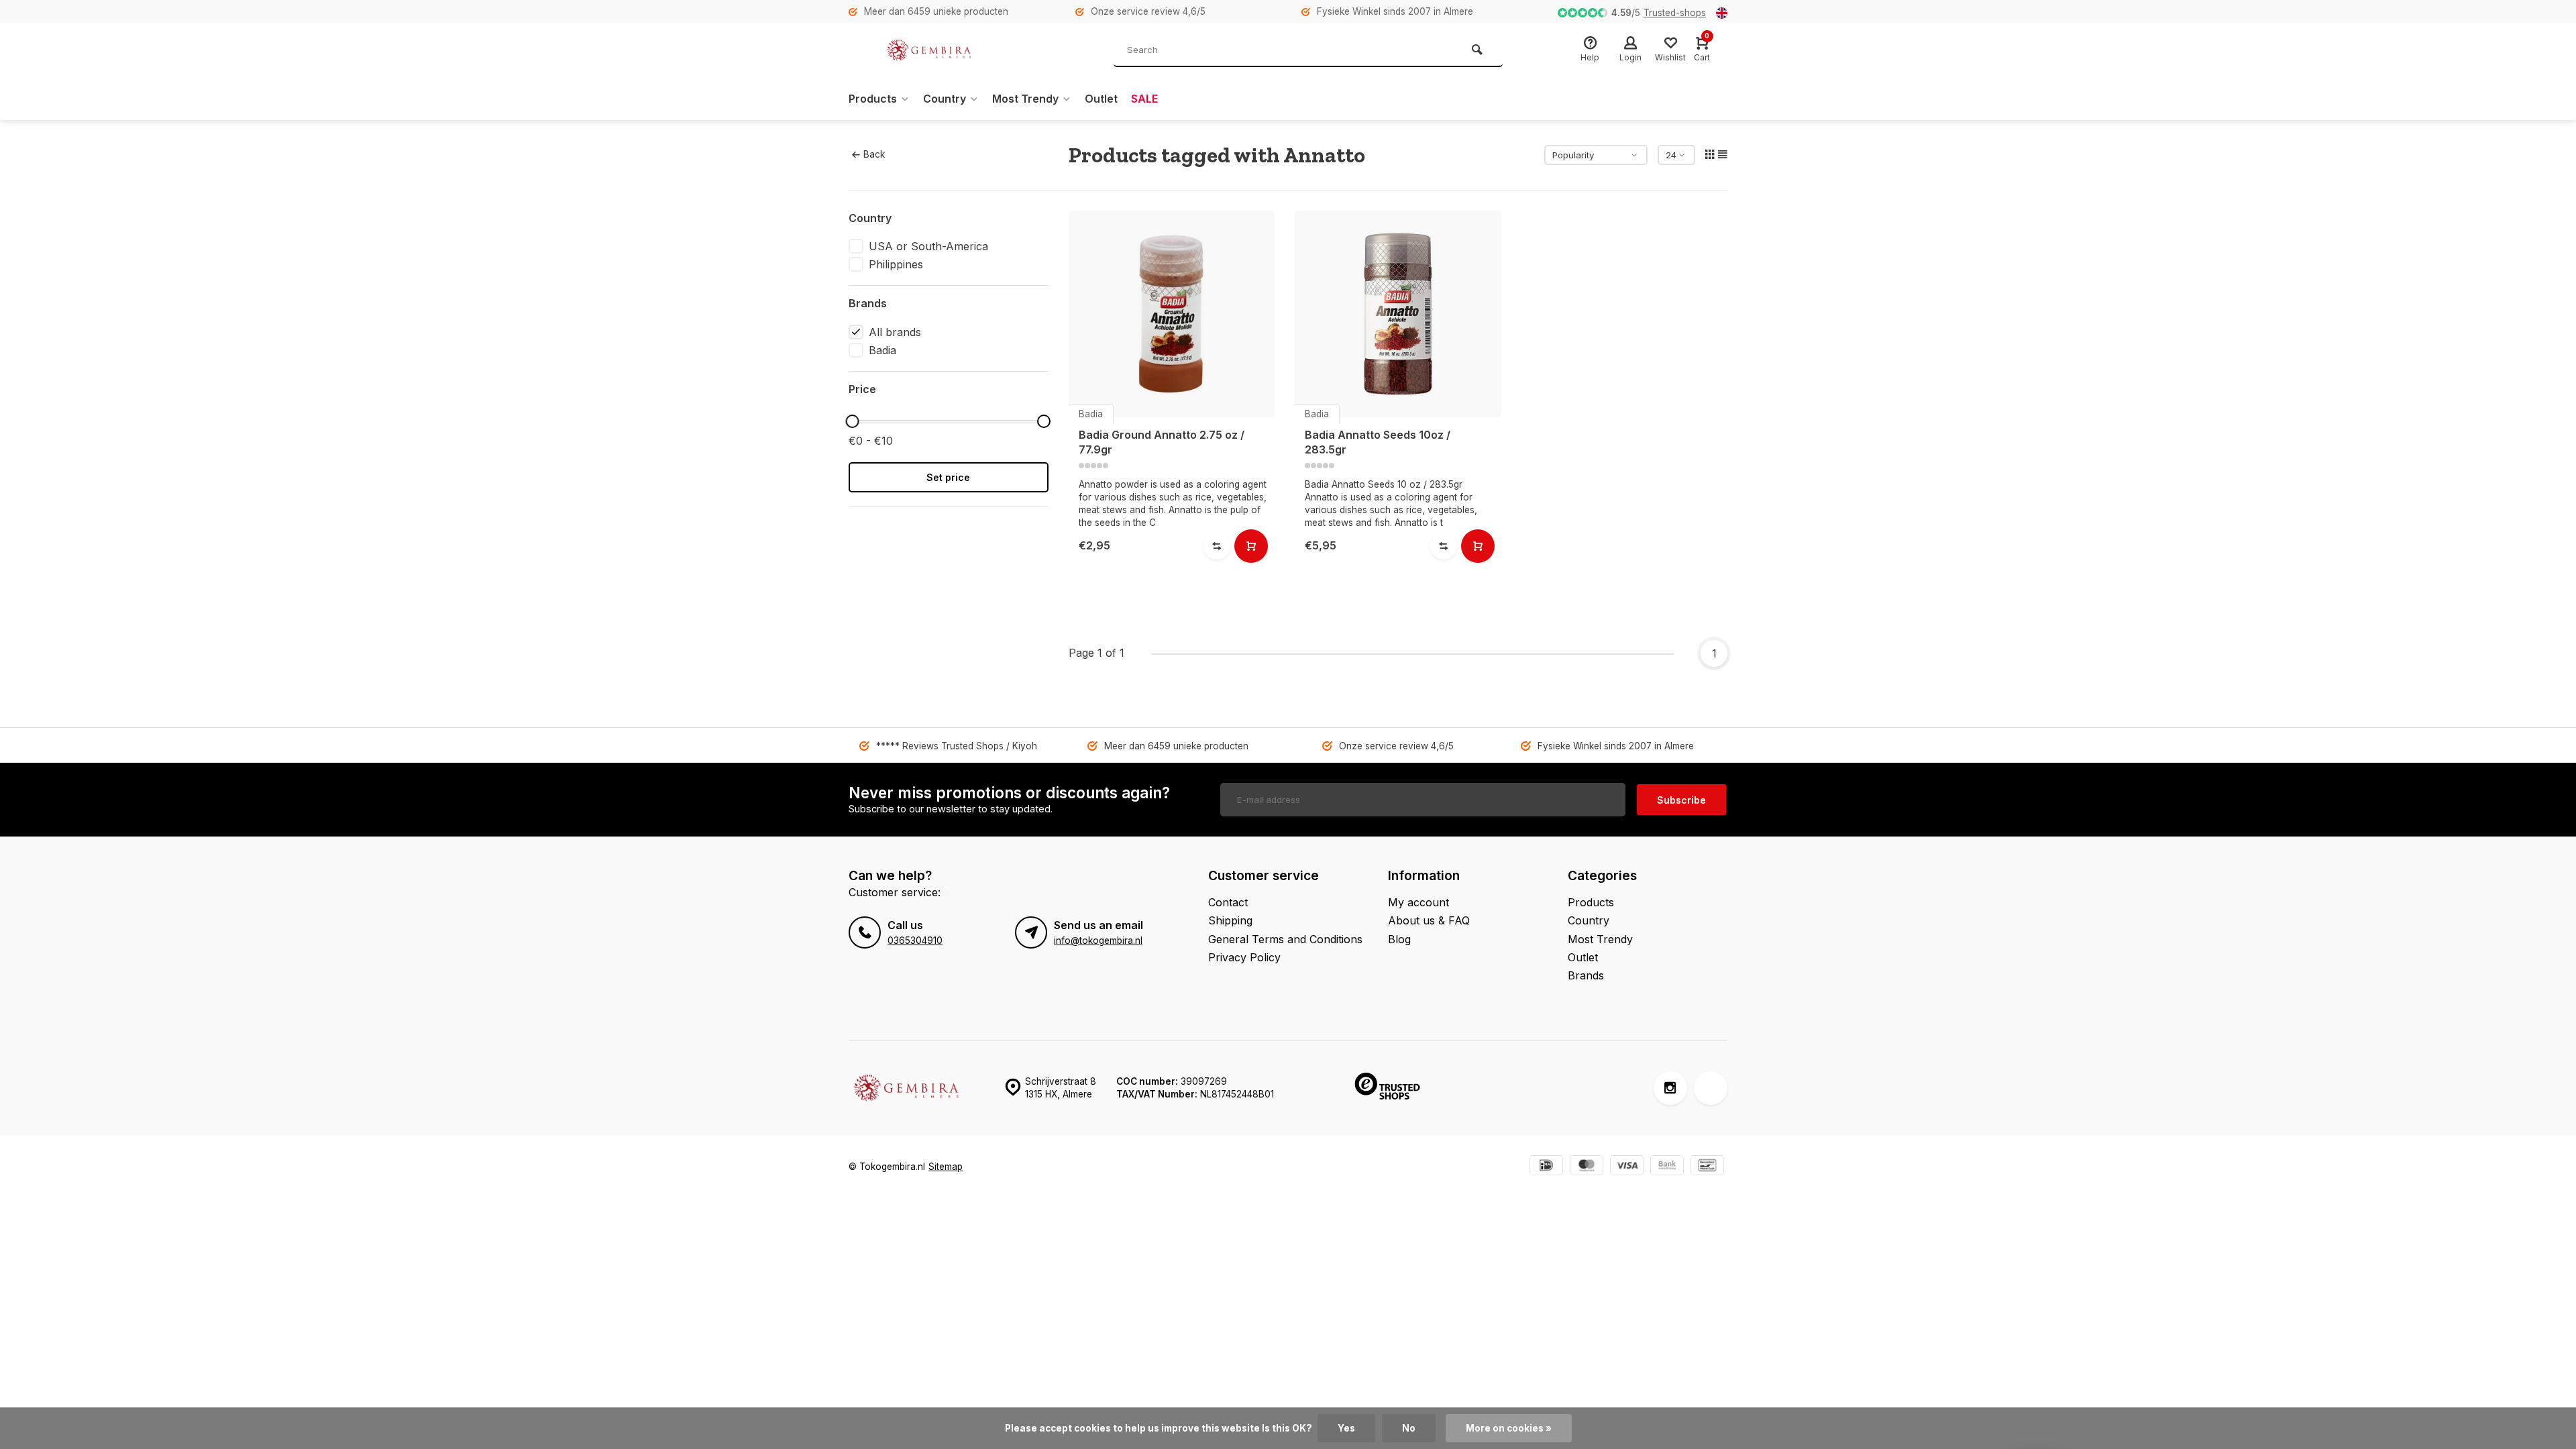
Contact (1228, 902)
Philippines (896, 264)
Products (873, 99)
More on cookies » (1509, 1428)
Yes (1346, 1428)
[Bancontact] (1707, 1167)
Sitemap (946, 1167)
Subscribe (1681, 800)
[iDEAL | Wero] (1546, 1167)
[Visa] (1627, 1167)
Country (945, 99)
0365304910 (915, 941)
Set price (948, 477)
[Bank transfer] (1667, 1167)
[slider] (852, 421)
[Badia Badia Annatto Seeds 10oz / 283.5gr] (1398, 314)
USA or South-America (928, 246)
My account (1418, 902)
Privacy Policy (1244, 957)
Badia (882, 350)
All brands (895, 332)
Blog (1399, 939)
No (1409, 1428)
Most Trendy (1025, 99)
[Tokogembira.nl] (929, 50)
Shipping (1230, 920)
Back (874, 154)
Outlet (1101, 99)
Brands (1586, 975)
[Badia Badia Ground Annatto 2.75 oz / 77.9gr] (1172, 314)
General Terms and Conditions (1285, 939)
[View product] (1251, 546)
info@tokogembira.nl (1098, 941)
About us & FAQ (1429, 920)
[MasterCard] (1587, 1167)
